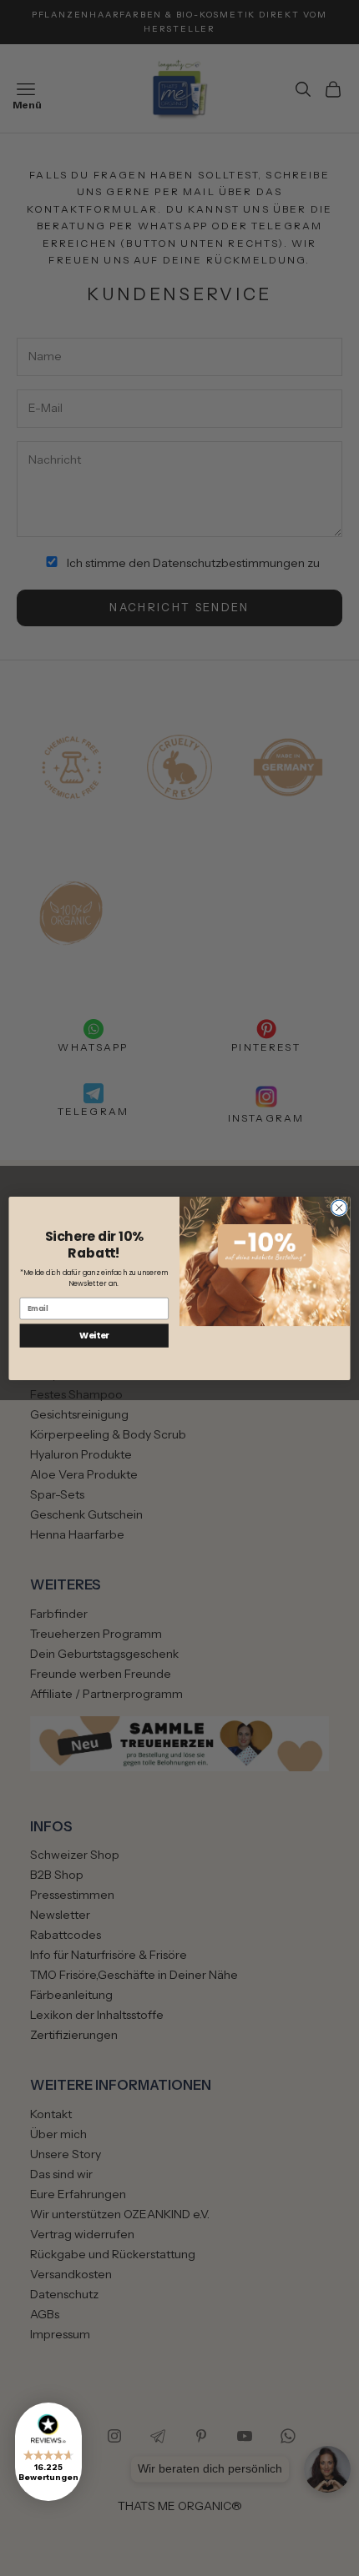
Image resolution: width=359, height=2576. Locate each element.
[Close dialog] (339, 1208)
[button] (48, 2452)
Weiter (94, 1336)
